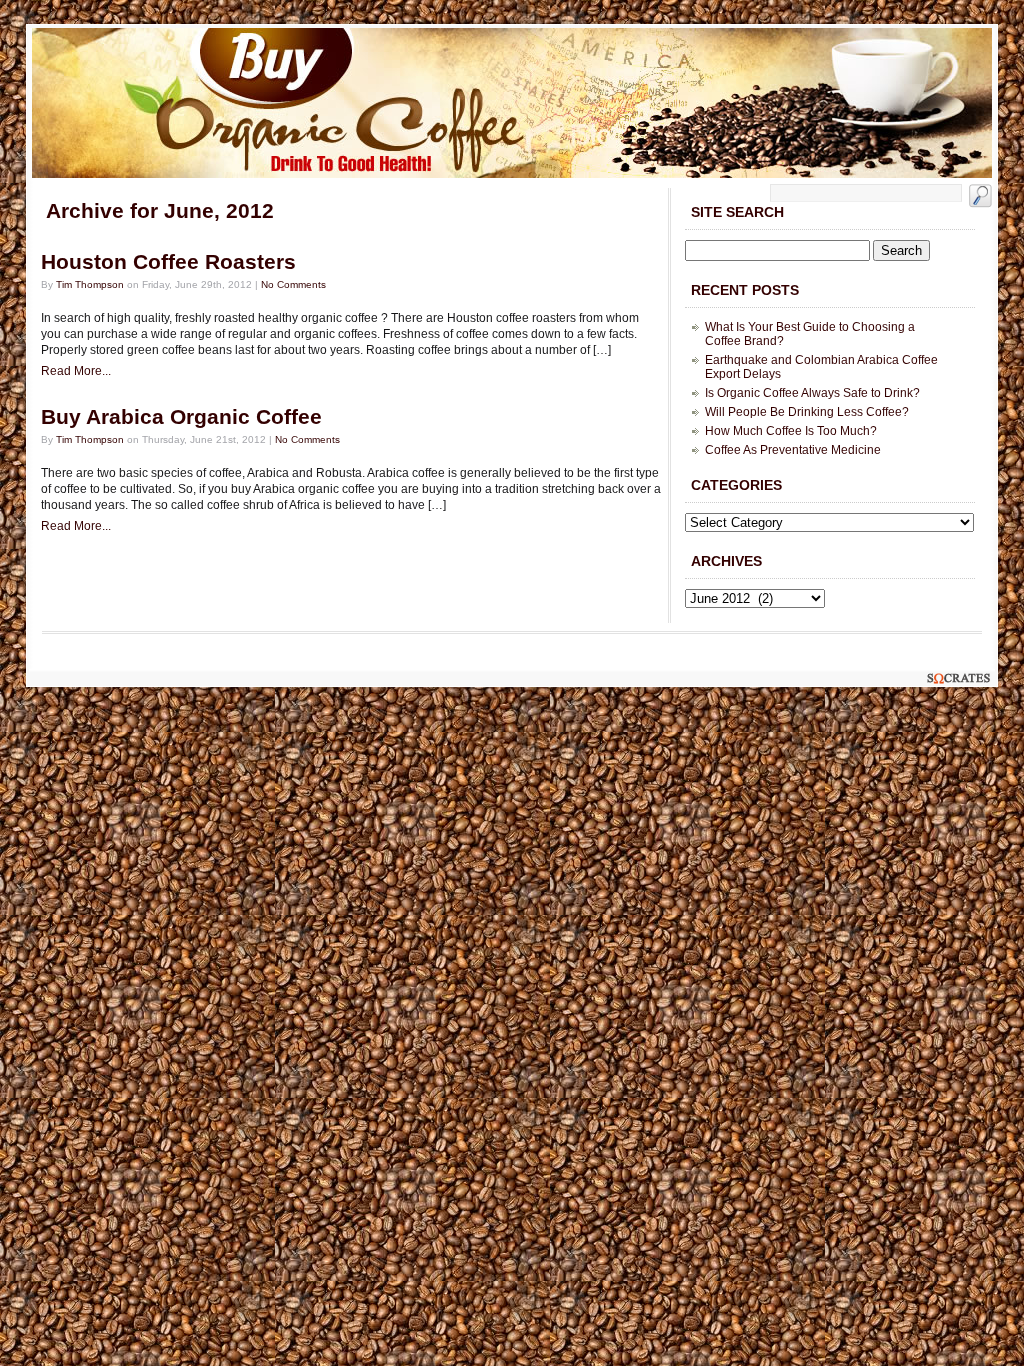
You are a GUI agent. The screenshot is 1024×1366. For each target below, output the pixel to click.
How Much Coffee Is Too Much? (791, 431)
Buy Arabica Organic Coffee (181, 417)
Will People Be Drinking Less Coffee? (807, 412)
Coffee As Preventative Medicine (793, 450)
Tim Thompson (90, 284)
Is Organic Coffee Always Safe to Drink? (812, 393)
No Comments (293, 284)
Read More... (76, 371)
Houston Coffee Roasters (168, 262)
